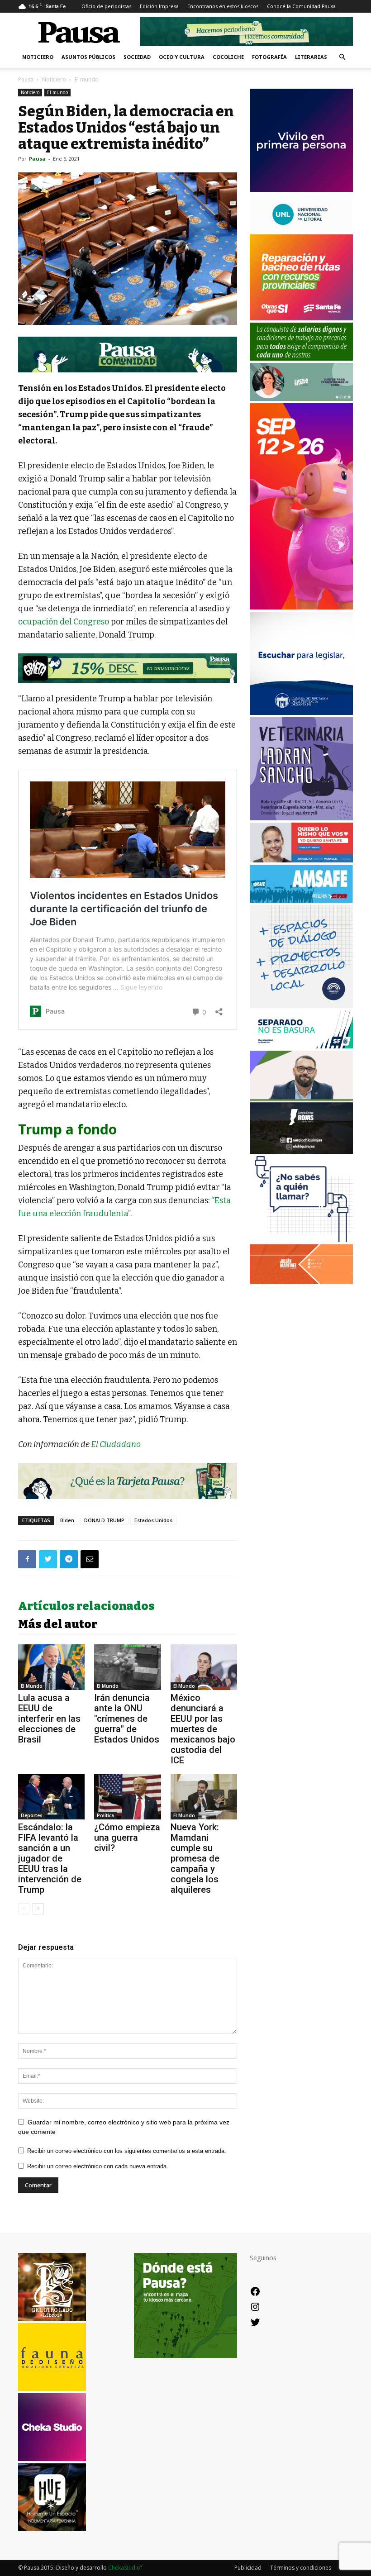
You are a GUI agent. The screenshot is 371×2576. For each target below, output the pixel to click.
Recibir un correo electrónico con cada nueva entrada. (98, 2166)
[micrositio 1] (128, 355)
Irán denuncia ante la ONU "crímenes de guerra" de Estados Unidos (127, 1719)
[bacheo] (301, 318)
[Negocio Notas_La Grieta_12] (128, 668)
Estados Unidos (153, 1520)
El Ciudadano (116, 1444)
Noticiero (38, 57)
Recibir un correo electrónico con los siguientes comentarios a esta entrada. (127, 2151)
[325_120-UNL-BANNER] (301, 230)
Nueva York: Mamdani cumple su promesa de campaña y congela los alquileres (195, 1858)
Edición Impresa (159, 6)
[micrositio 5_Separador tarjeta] (128, 1481)
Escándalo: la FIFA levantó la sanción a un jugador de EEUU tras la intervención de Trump (50, 1858)
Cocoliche (228, 57)
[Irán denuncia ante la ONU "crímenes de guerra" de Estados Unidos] (127, 1667)
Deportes (32, 1815)
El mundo (57, 92)
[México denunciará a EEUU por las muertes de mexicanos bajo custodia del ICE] (204, 1667)
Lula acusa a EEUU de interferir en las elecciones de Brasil (49, 1719)
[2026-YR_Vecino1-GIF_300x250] (301, 1240)
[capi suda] (301, 607)
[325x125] (301, 860)
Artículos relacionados (86, 1606)
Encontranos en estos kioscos (223, 6)
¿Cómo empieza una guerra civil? (127, 1838)
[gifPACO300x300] (301, 189)
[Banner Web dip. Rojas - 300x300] (301, 1151)
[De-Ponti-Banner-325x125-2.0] (301, 398)
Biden (67, 1520)
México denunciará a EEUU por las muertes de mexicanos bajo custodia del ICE (203, 1729)
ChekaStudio (124, 2568)
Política (105, 1815)
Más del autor (58, 1624)
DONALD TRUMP (104, 1520)
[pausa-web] (301, 1282)
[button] (342, 57)
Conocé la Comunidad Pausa (301, 6)
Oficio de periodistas (106, 6)
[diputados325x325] (301, 712)
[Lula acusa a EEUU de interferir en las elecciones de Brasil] (51, 1667)
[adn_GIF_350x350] (301, 1006)
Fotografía (269, 57)
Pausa (26, 79)
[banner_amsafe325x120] (301, 900)
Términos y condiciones (301, 2568)
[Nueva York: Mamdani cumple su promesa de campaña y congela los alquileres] (204, 1797)
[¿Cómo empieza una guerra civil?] (127, 1797)
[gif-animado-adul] (301, 358)
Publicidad (248, 2568)
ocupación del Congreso (64, 622)
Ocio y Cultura (182, 57)
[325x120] (301, 1046)
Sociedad (137, 57)
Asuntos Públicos (88, 57)
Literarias (311, 57)
